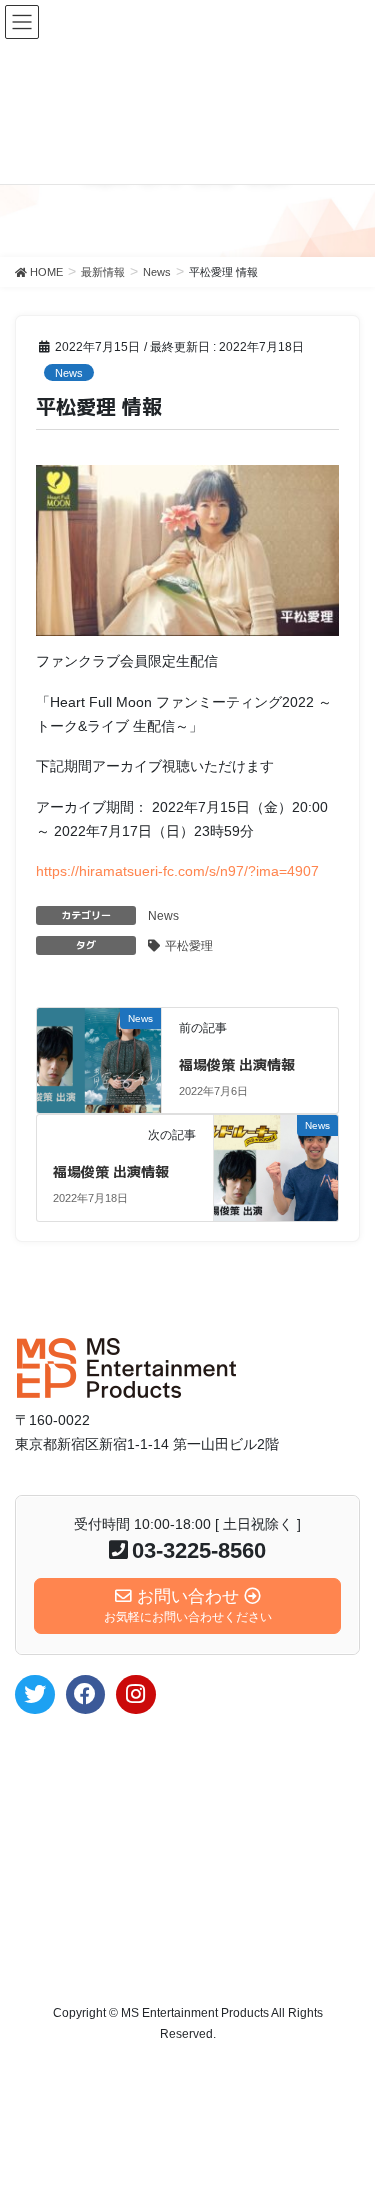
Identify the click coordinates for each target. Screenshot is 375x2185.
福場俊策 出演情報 (237, 1064)
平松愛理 (189, 946)
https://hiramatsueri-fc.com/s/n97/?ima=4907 (177, 871)
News (69, 373)
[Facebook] (86, 1695)
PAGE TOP (346, 2101)
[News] (99, 1042)
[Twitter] (35, 1695)
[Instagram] (136, 1695)
